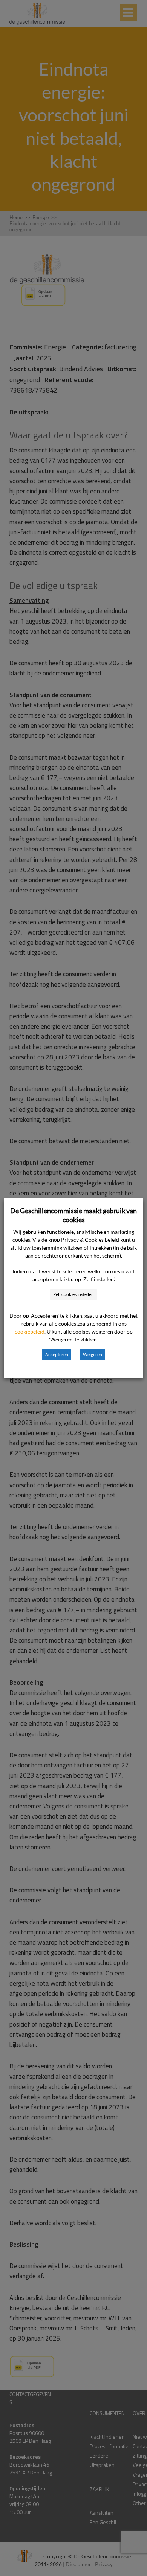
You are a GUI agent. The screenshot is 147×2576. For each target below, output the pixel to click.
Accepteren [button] (57, 1354)
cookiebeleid (30, 1331)
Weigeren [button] (93, 1354)
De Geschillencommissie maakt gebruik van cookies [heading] (73, 1215)
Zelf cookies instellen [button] (73, 1294)
